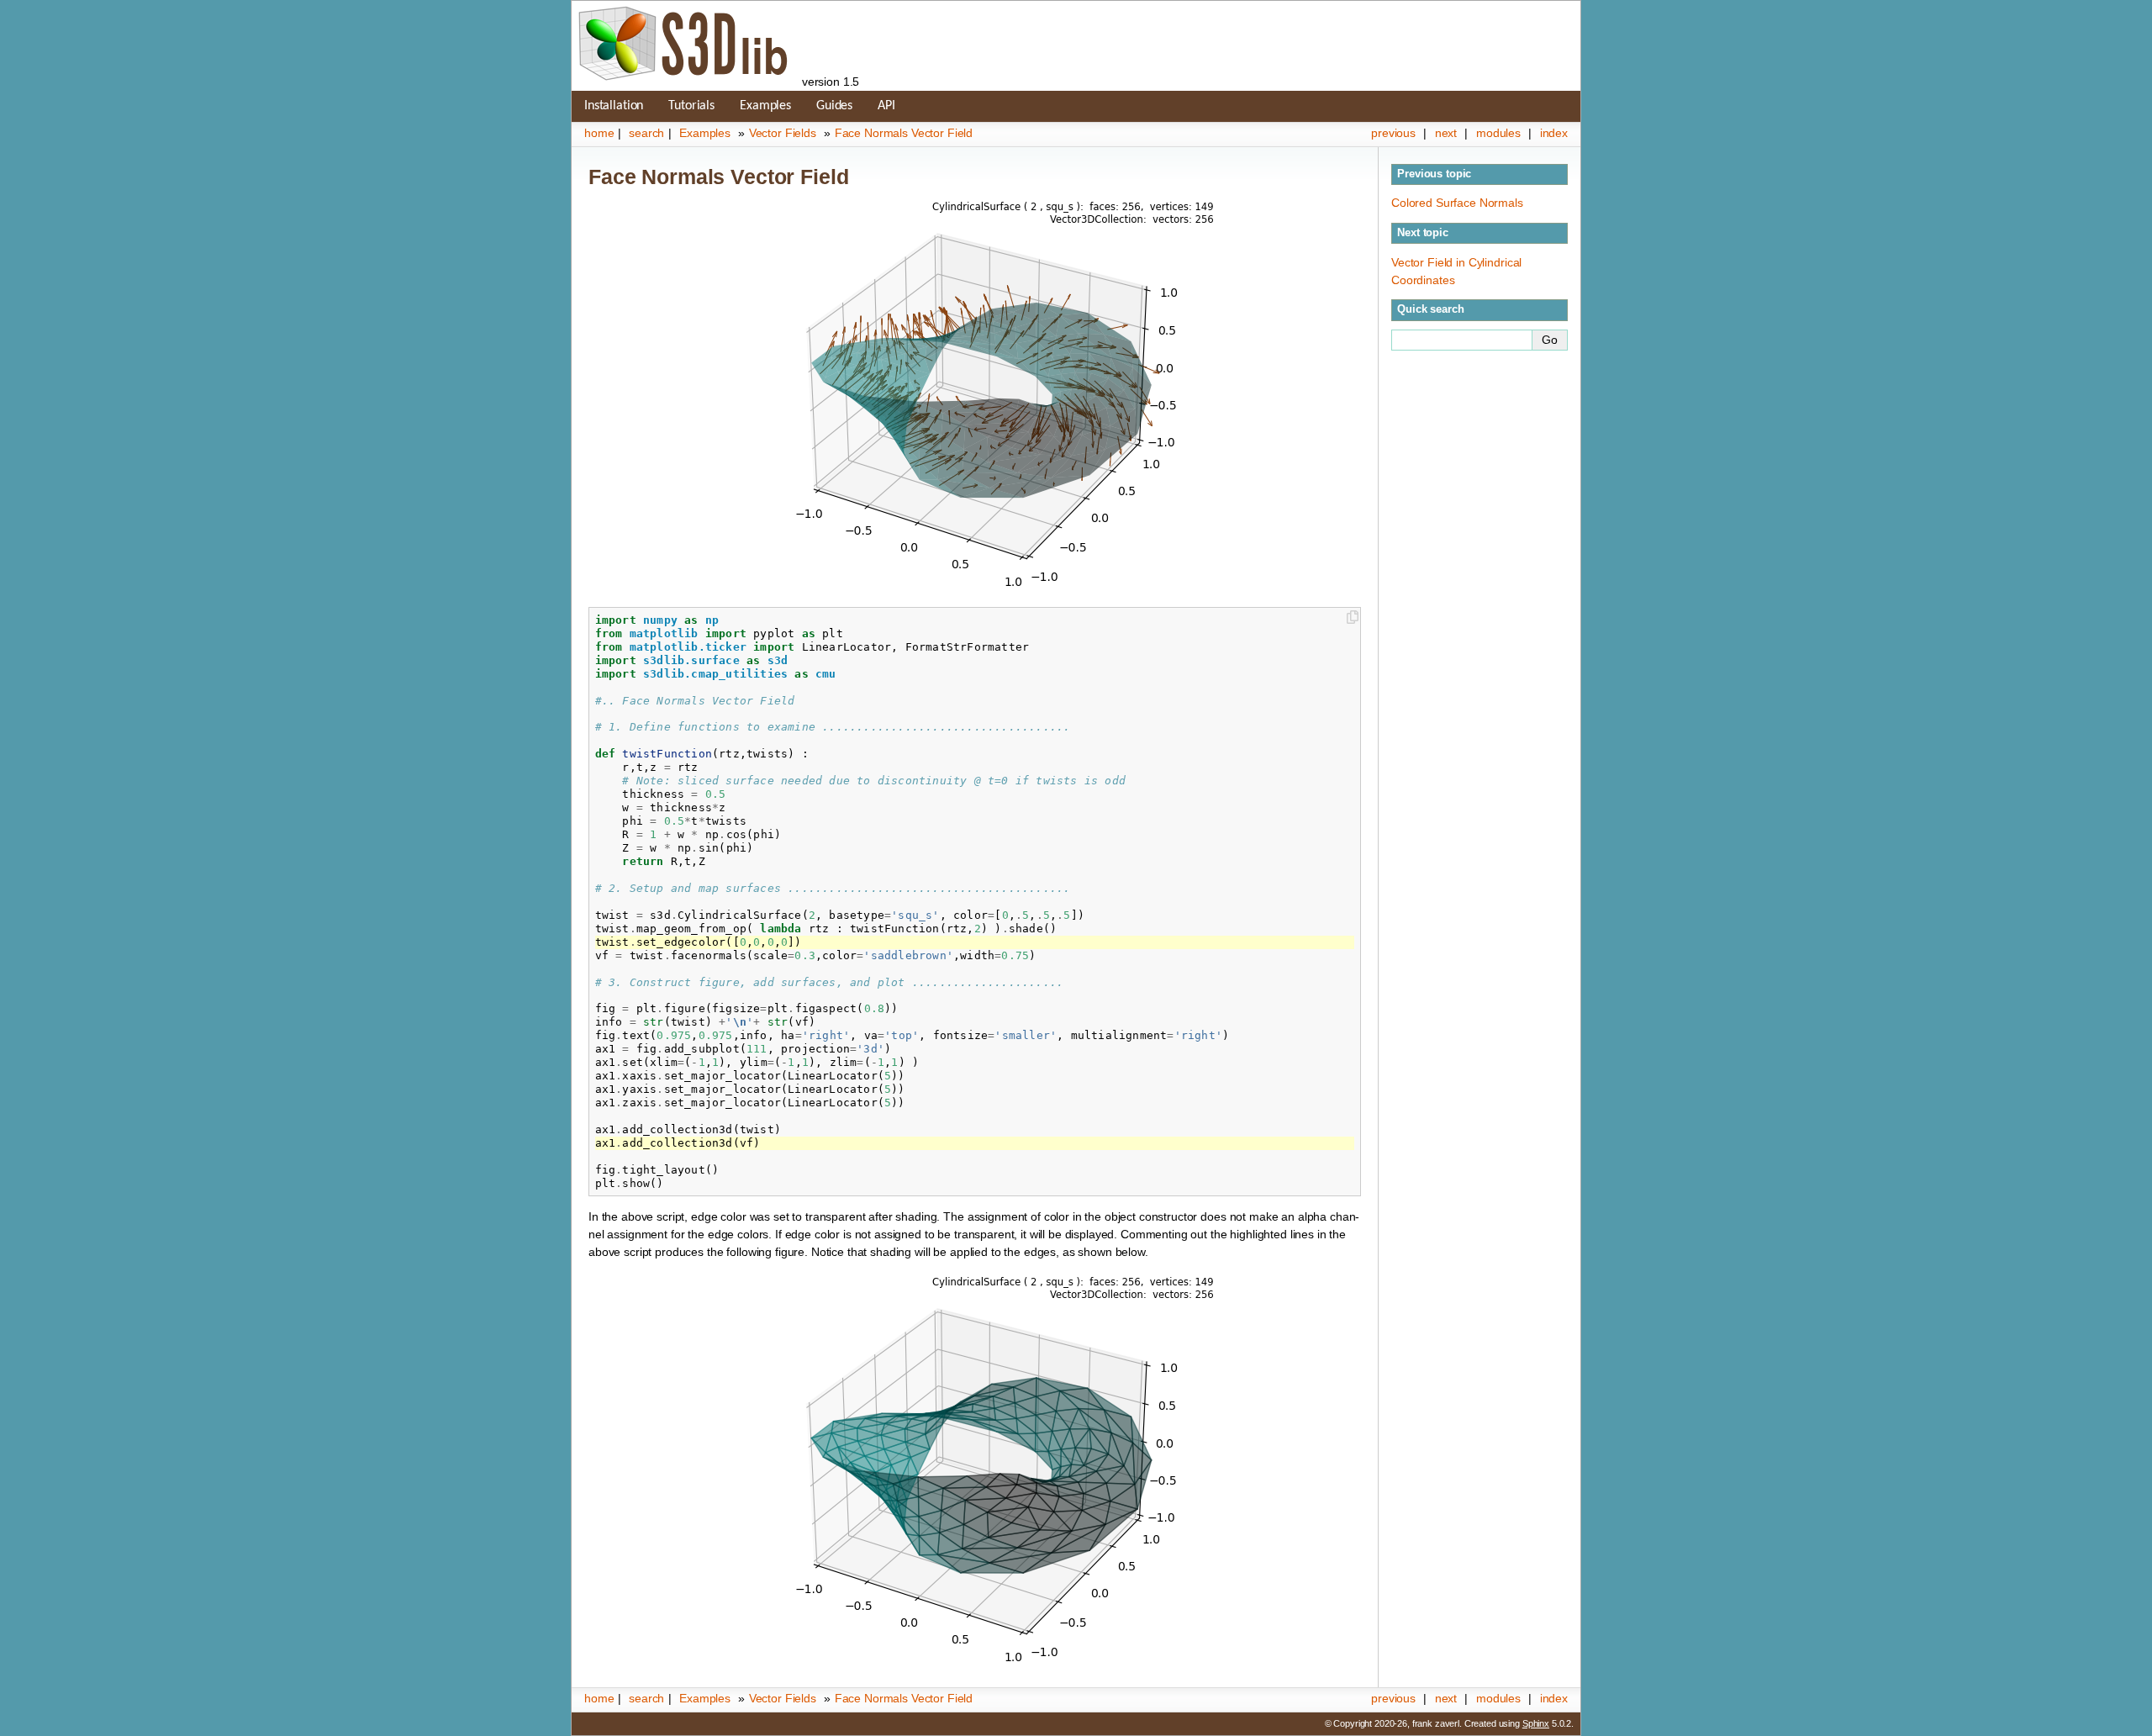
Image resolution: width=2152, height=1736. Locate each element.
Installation (614, 106)
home (599, 133)
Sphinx (1536, 1723)
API (886, 106)
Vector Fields (783, 133)
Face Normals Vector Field (904, 133)
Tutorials (691, 106)
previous (1393, 133)
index (1554, 133)
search (646, 133)
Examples (765, 106)
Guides (834, 106)
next (1446, 133)
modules (1498, 133)
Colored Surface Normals (1457, 203)
